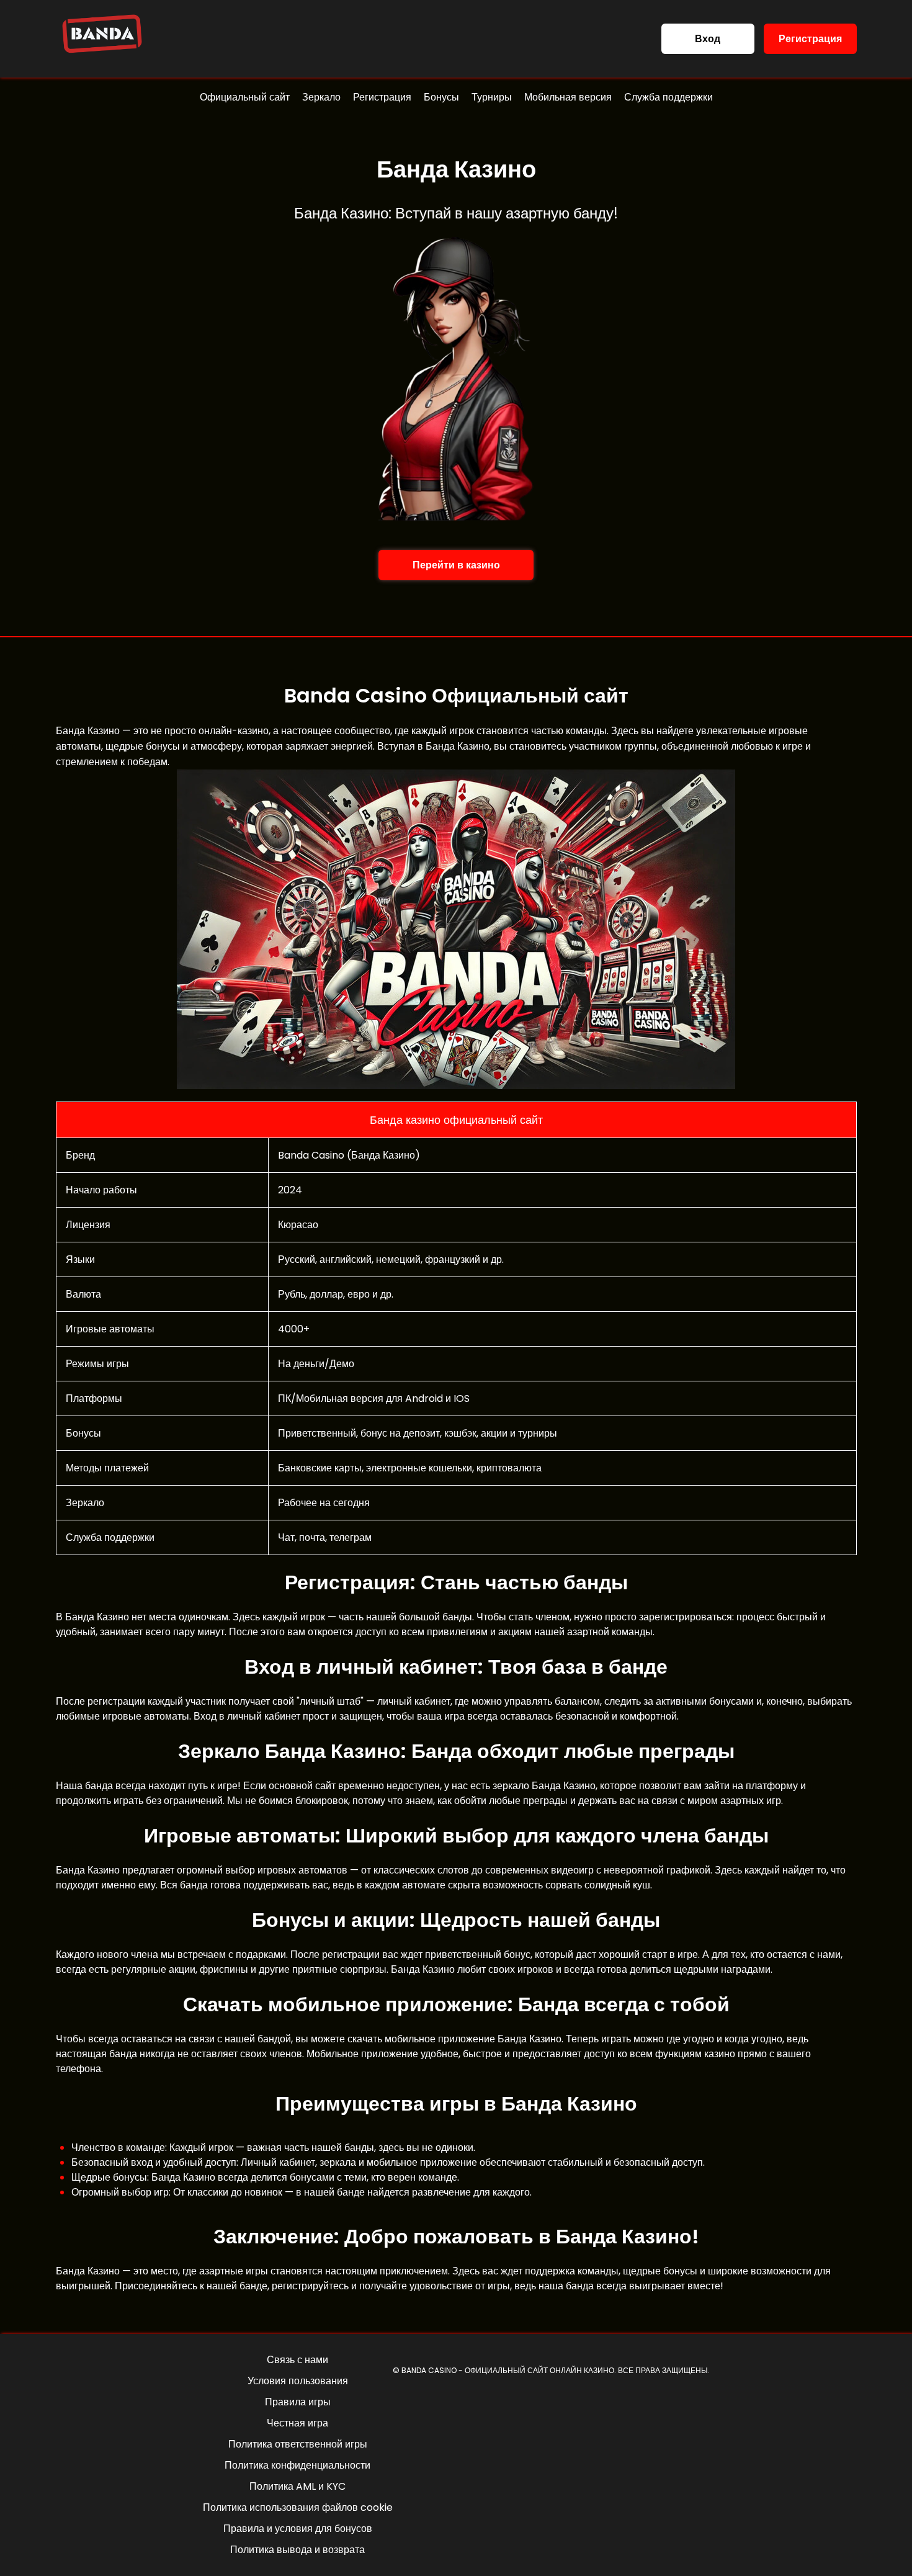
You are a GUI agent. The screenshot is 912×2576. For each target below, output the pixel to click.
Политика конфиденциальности (297, 2465)
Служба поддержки (668, 97)
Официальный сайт (245, 97)
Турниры (492, 97)
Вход (708, 39)
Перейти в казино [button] (456, 565)
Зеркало (321, 97)
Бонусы (441, 97)
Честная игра (297, 2423)
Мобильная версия (568, 97)
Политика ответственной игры (298, 2444)
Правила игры (298, 2402)
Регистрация (810, 39)
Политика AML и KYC (297, 2486)
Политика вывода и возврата (297, 2550)
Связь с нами (297, 2360)
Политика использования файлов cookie (298, 2507)
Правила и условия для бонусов (298, 2529)
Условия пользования (298, 2381)
